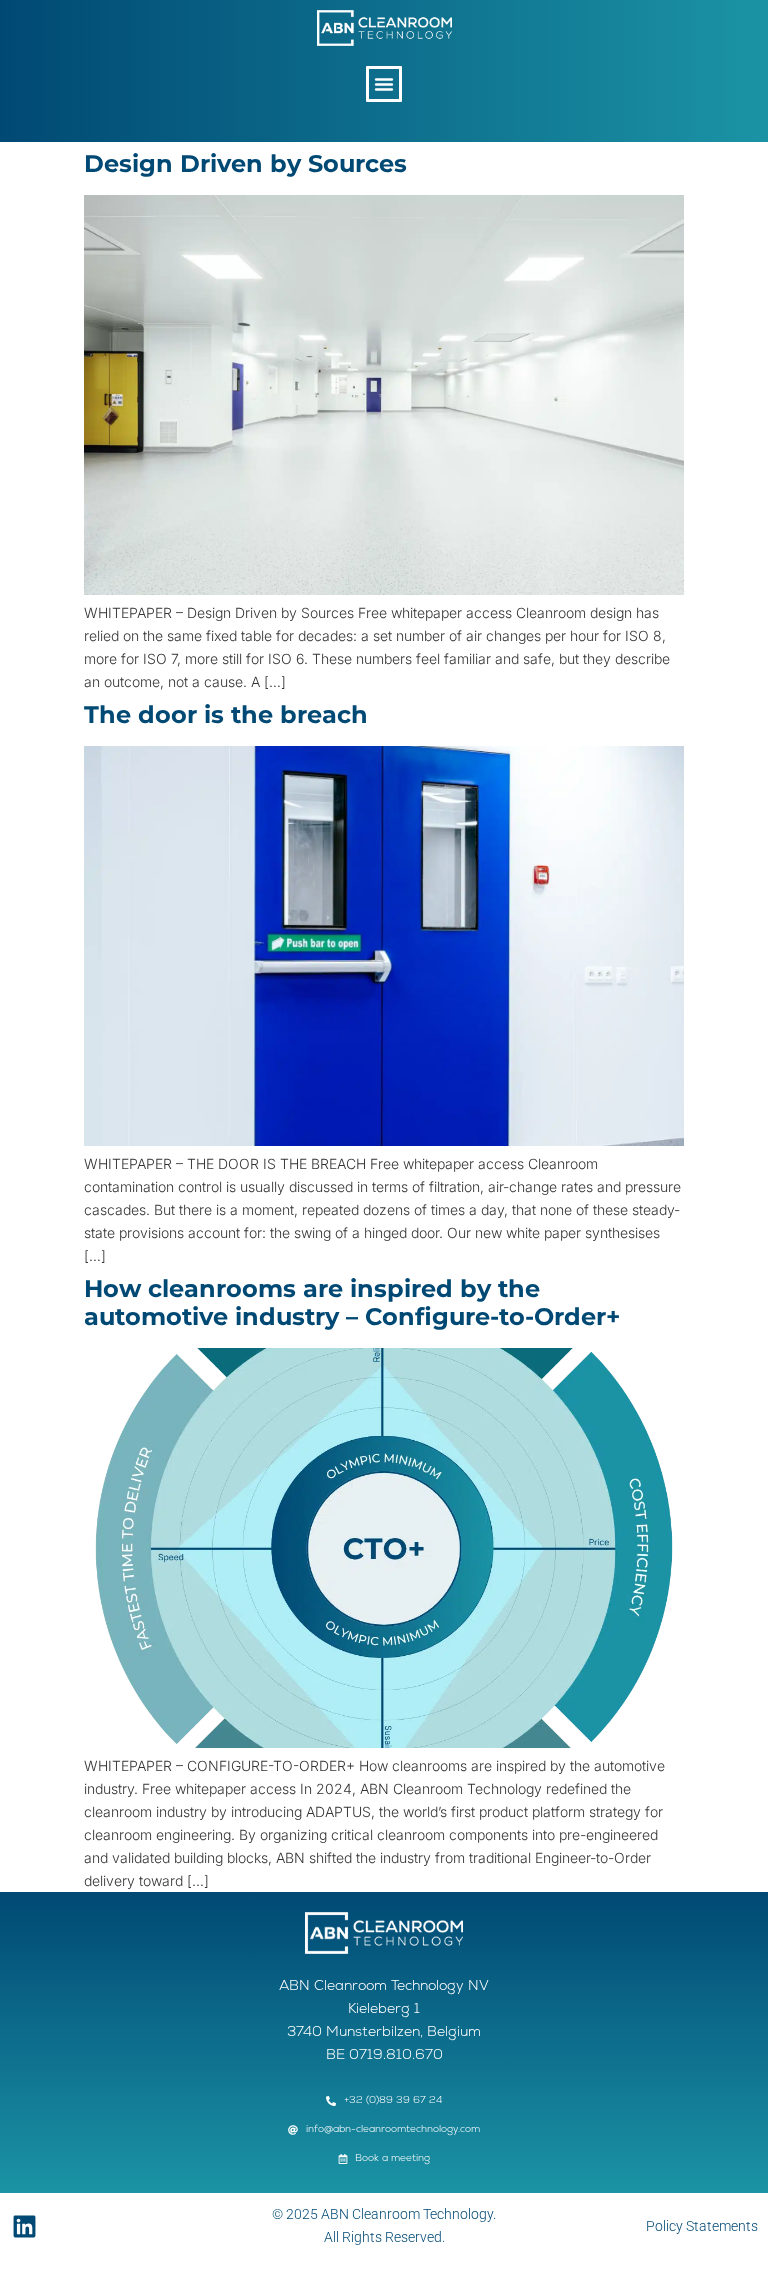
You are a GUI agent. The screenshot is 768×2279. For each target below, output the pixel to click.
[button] (384, 84)
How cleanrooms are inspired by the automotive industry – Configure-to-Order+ (352, 1303)
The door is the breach (226, 714)
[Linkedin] (24, 2226)
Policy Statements (702, 2226)
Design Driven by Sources (245, 163)
